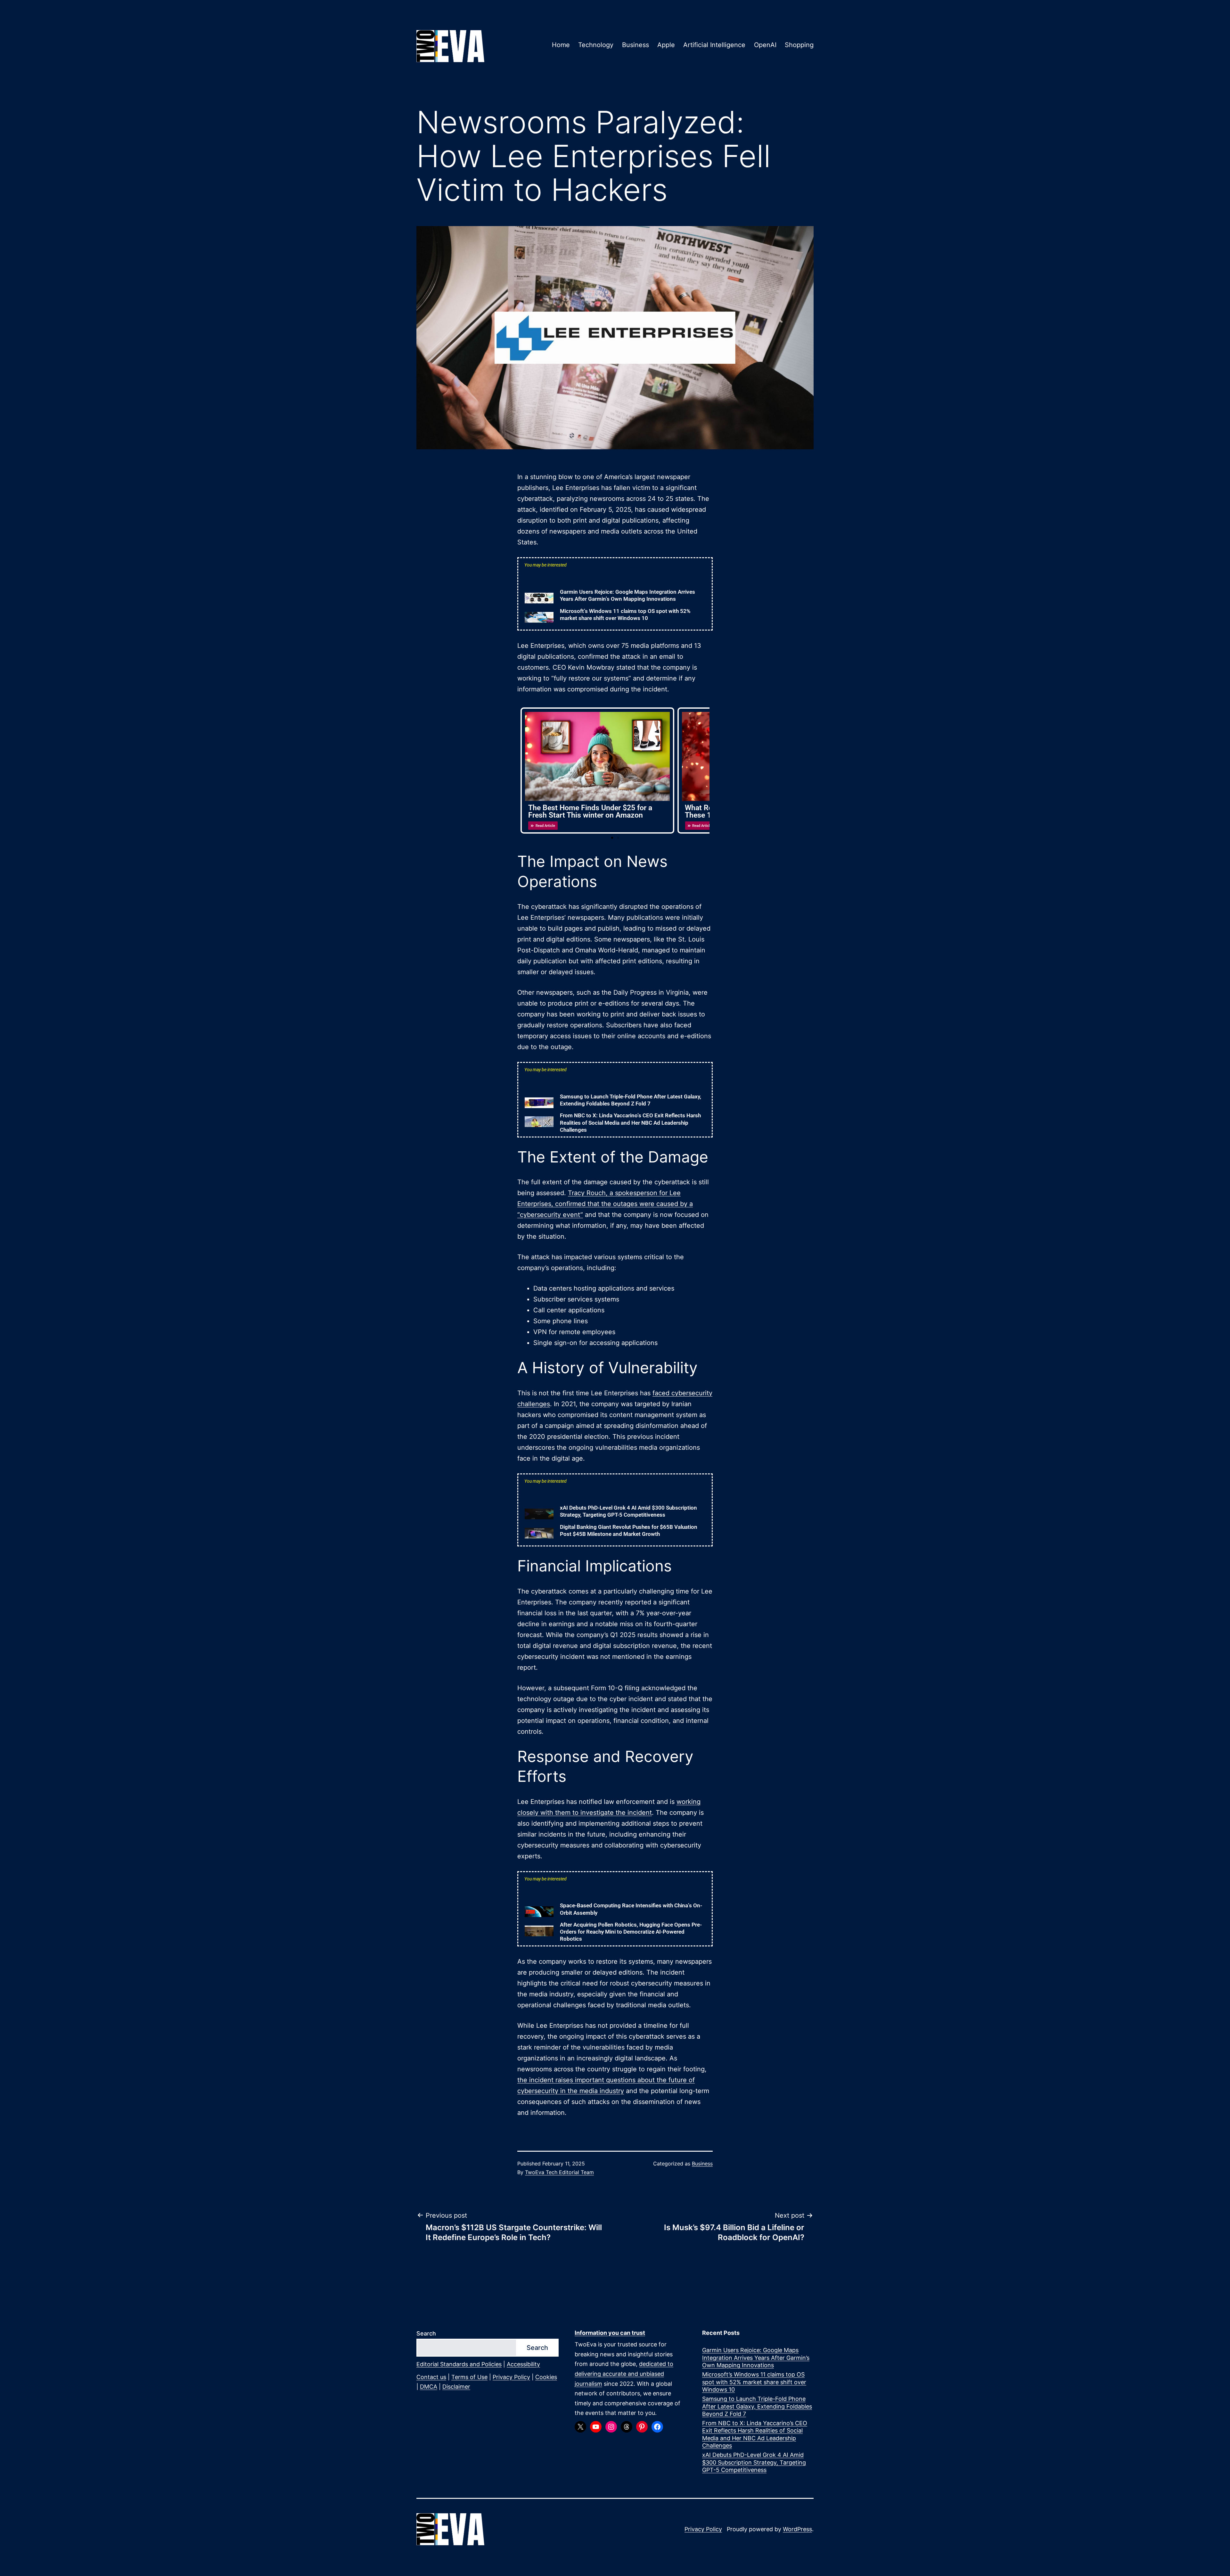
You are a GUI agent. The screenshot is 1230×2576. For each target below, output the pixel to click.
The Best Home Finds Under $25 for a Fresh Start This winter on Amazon (590, 811)
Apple (666, 45)
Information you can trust (610, 2333)
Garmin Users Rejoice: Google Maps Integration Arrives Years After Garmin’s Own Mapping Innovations (756, 2358)
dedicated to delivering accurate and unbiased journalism (624, 2374)
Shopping (799, 45)
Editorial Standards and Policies (459, 2364)
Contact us (431, 2377)
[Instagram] (611, 2427)
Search (426, 2333)
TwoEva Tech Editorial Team (559, 2172)
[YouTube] (596, 2427)
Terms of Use (469, 2377)
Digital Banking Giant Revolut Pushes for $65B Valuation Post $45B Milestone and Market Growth (1181, 2542)
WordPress (797, 2529)
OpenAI (765, 45)
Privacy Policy (511, 2377)
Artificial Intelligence (714, 45)
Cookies (546, 2377)
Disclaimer (456, 2387)
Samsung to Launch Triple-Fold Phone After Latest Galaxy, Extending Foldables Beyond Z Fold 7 (757, 2406)
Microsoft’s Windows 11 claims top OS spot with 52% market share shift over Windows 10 (754, 2382)
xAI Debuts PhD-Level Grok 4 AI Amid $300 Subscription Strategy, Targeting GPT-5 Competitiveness (754, 2462)
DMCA (429, 2387)
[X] (580, 2427)
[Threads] (627, 2427)
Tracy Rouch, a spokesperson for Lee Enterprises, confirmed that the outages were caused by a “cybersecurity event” (605, 1204)
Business (635, 45)
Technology (596, 45)
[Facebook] (657, 2427)
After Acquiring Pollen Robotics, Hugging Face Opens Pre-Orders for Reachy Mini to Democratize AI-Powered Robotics (631, 1932)
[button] (612, 838)
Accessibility (523, 2364)
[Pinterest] (642, 2427)
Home (561, 45)
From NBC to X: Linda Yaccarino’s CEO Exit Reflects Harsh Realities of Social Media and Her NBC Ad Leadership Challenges (630, 1122)
